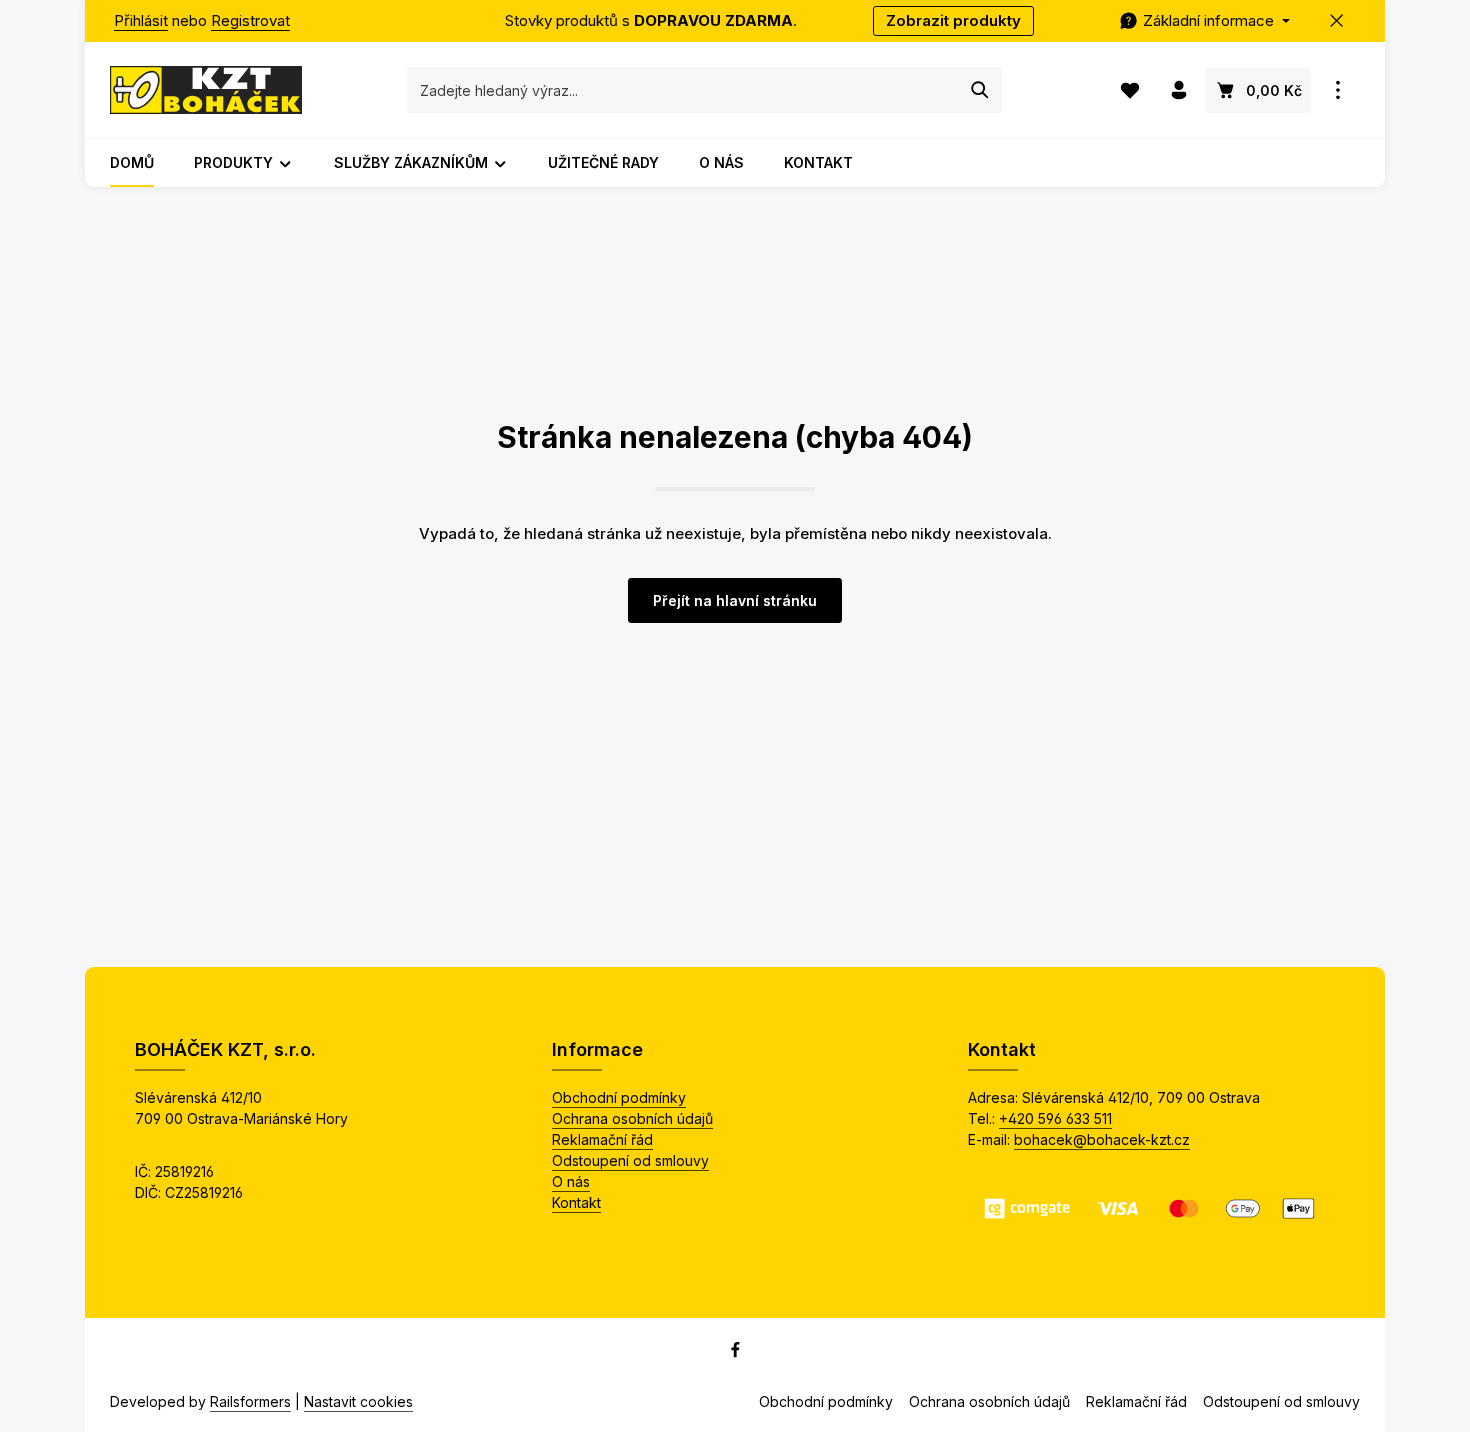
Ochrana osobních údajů (632, 1118)
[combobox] (683, 90)
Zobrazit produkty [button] (953, 20)
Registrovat (250, 20)
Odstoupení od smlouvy (630, 1160)
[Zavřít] (1337, 21)
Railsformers (250, 1401)
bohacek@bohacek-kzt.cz (1102, 1139)
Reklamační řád (602, 1139)
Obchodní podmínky (619, 1097)
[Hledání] (980, 90)
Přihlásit (141, 20)
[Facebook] (735, 1353)
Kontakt (576, 1202)
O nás (571, 1181)
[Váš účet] (1178, 90)
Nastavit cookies (358, 1401)
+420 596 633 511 (1055, 1118)
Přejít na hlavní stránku (735, 600)
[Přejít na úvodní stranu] (206, 90)
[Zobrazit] (1337, 90)
